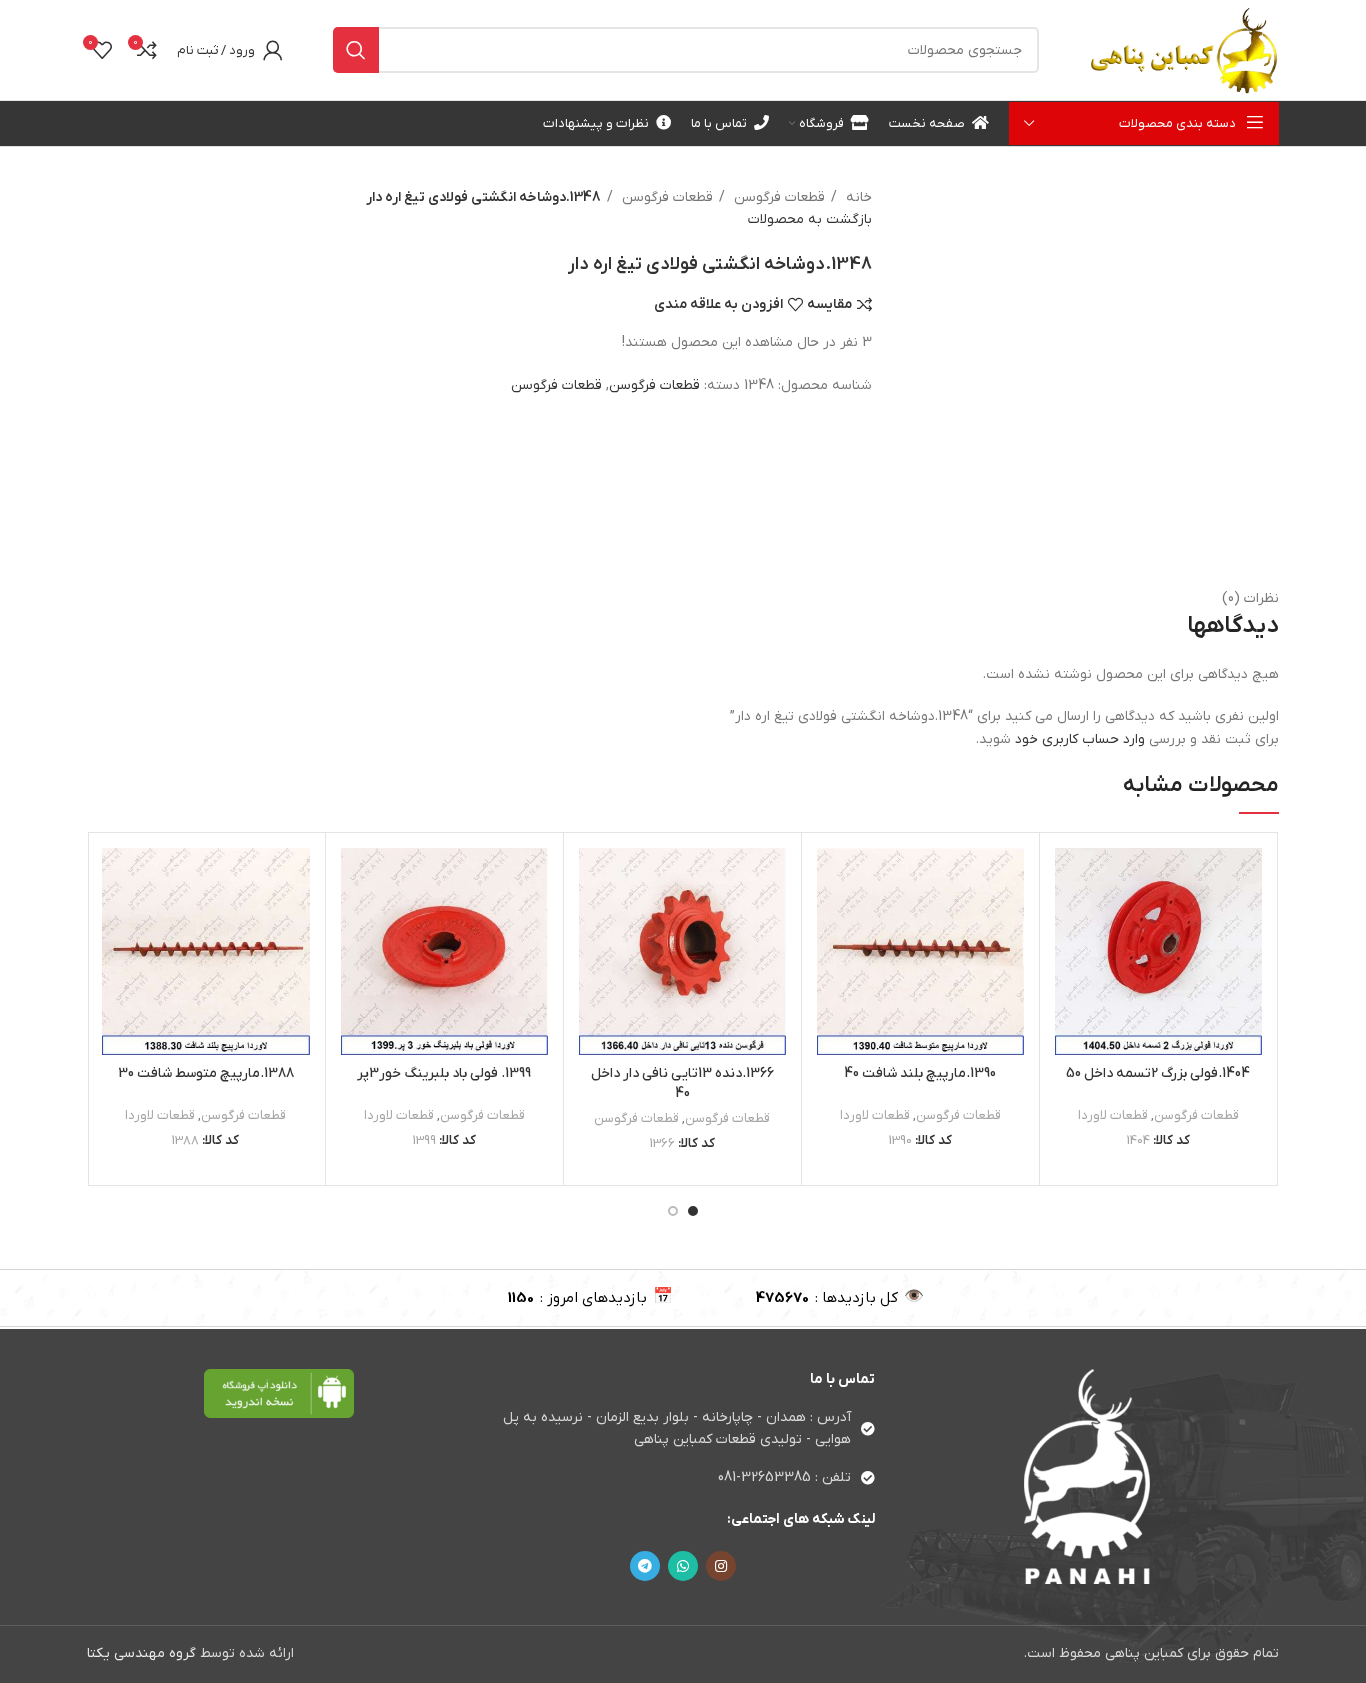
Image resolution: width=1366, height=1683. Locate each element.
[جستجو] (356, 50)
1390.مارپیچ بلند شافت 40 (920, 1073)
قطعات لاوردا (1113, 1115)
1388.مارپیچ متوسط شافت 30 (206, 1073)
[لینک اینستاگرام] (721, 1566)
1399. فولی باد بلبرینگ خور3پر (444, 1073)
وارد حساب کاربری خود (1080, 739)
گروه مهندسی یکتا (141, 1653)
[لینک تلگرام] (645, 1566)
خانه (857, 197)
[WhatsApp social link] (683, 1566)
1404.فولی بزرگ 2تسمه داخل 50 (1158, 1073)
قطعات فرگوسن (777, 197)
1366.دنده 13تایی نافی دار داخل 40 (682, 1083)
